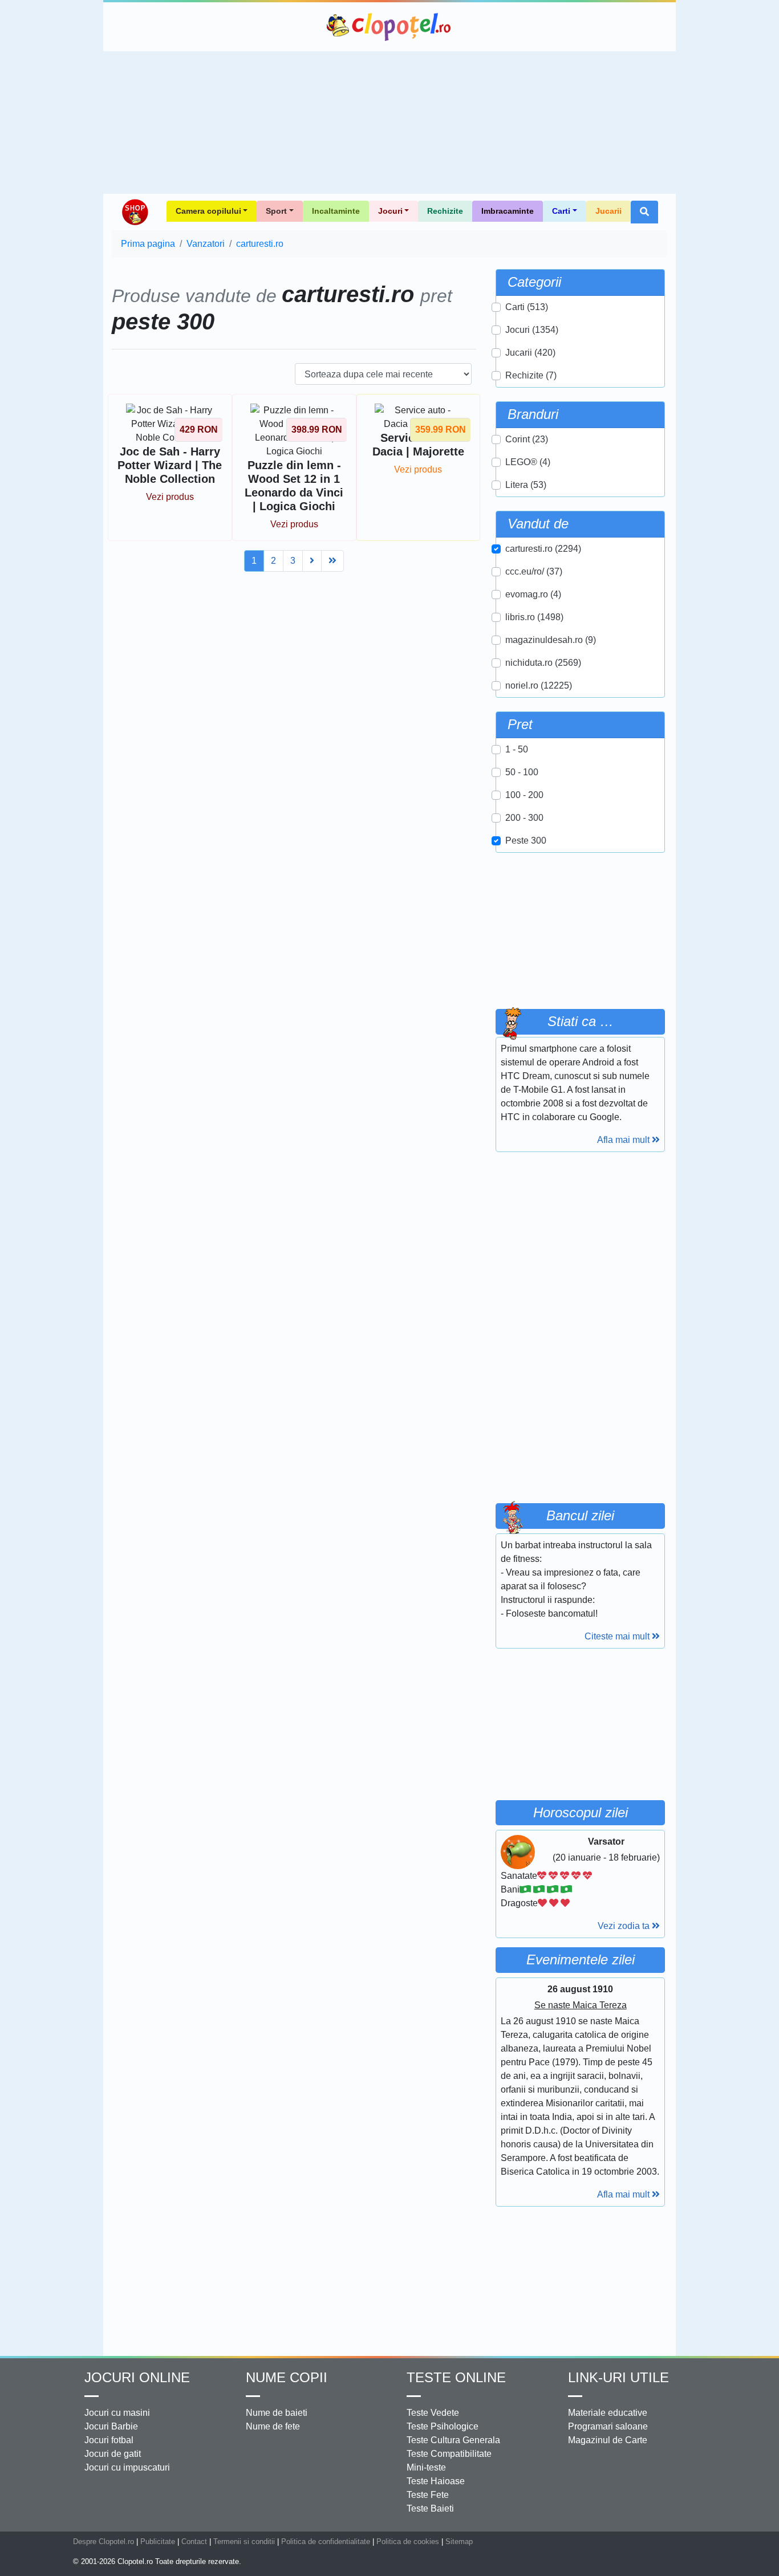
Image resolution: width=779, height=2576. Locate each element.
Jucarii (608, 211)
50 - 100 (522, 772)
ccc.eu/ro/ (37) (534, 571)
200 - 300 (524, 818)
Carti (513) (527, 307)
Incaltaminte (336, 211)
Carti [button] (561, 211)
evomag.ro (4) (533, 594)
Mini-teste (426, 2467)
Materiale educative (608, 2413)
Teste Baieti (430, 2508)
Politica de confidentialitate (326, 2542)
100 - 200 (524, 795)
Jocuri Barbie (111, 2426)
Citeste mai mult (618, 1636)
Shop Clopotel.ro (135, 212)
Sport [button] (276, 211)
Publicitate (158, 2542)
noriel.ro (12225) (539, 685)
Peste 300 (526, 841)
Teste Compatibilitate (449, 2454)
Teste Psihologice (443, 2426)
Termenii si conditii (244, 2542)
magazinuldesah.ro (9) (551, 640)
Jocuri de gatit (113, 2454)
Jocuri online (137, 2377)
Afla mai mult (624, 1140)
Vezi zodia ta (625, 1926)
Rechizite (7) (531, 375)
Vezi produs (170, 497)
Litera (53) (526, 485)
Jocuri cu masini (117, 2413)
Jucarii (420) (530, 353)
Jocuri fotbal (109, 2440)
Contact (194, 2542)
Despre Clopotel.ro (104, 2542)
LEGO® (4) (528, 462)
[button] (644, 212)
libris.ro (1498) (534, 617)
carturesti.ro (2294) (543, 549)
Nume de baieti (277, 2413)
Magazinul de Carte (608, 2440)
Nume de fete (273, 2426)
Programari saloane (608, 2426)
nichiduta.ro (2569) (543, 663)
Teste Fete (428, 2495)
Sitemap (459, 2542)
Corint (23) (527, 439)
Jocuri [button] (390, 211)
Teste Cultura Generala (453, 2440)
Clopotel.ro (389, 27)
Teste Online (456, 2377)
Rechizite (445, 211)
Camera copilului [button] (208, 211)
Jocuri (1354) (532, 330)
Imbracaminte (508, 211)
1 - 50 (517, 749)
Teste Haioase (436, 2481)
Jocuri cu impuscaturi (127, 2467)
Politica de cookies (408, 2542)
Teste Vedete (433, 2413)
